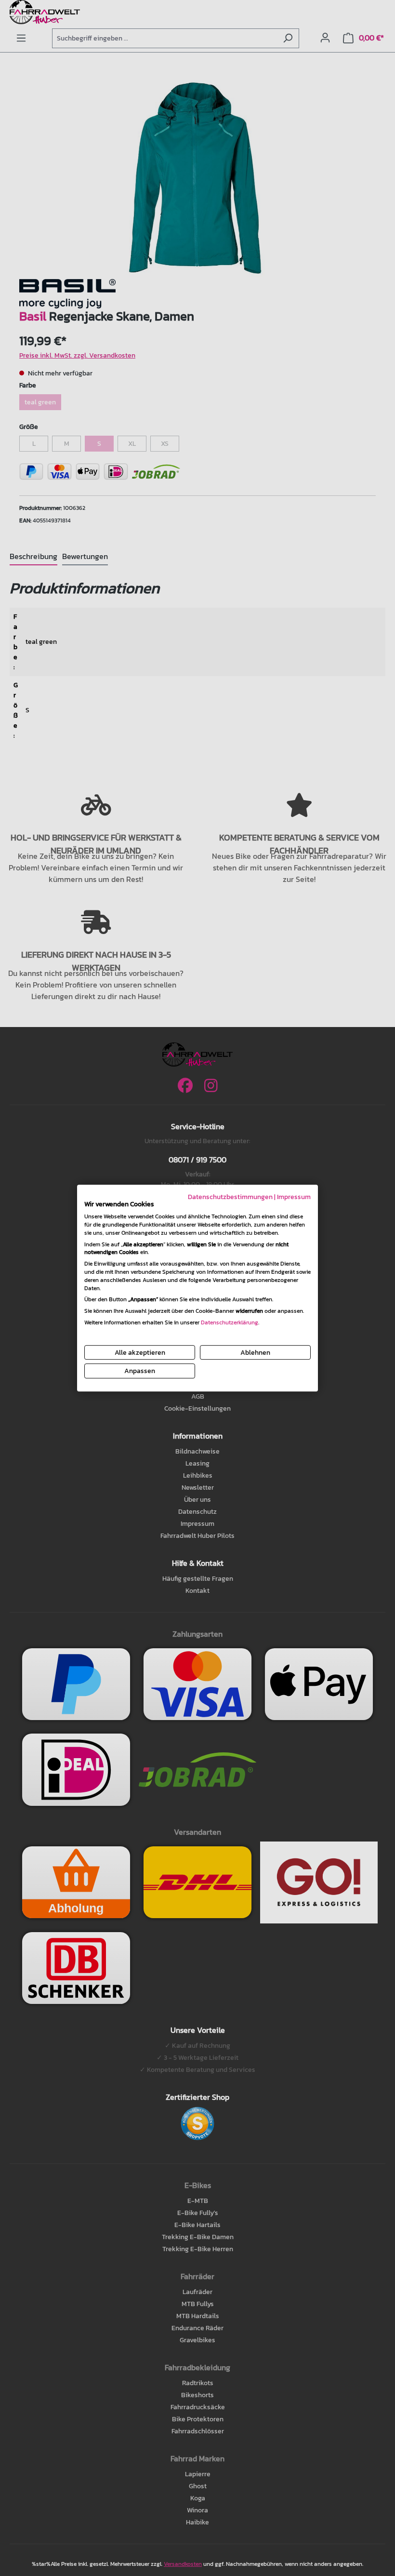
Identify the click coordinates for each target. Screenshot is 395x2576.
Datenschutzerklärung (230, 1322)
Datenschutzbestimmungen (230, 1197)
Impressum (294, 1197)
